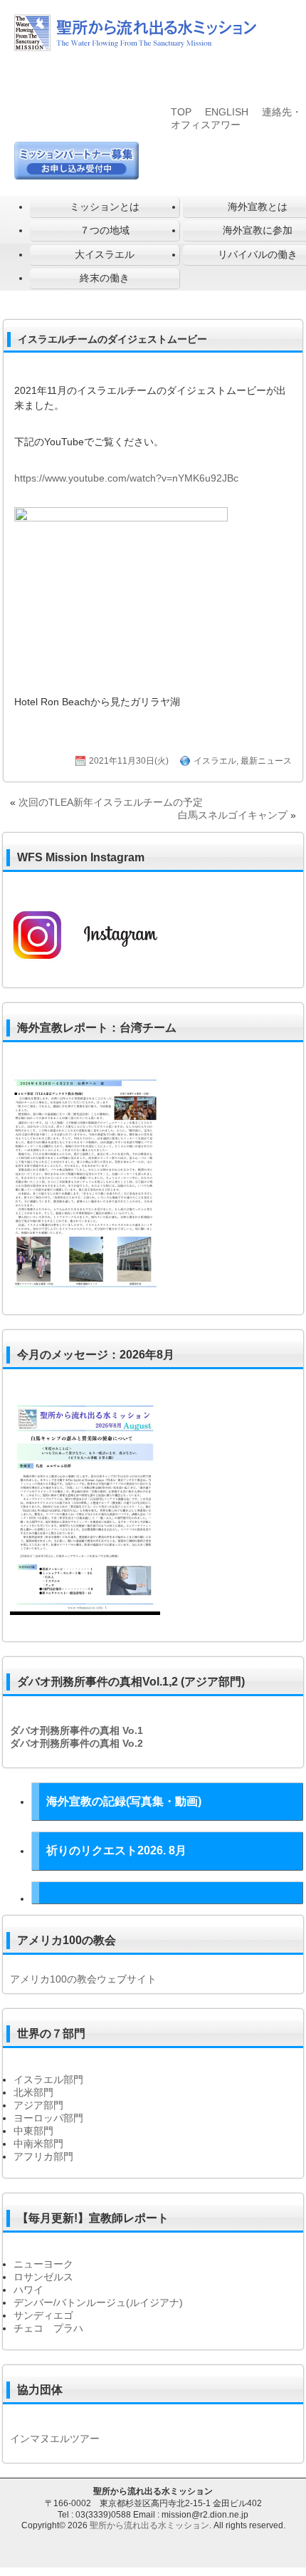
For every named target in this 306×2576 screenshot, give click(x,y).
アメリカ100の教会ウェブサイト (83, 1979)
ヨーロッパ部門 (48, 2118)
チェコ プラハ (48, 2328)
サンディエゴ (43, 2315)
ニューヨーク (43, 2264)
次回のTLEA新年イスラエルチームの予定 (111, 802)
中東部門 (33, 2131)
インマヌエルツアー (55, 2439)
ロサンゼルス (43, 2277)
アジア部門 (38, 2105)
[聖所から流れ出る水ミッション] (135, 48)
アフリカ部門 (43, 2156)
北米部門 (33, 2092)
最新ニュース (266, 761)
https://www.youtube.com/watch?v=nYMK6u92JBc (126, 478)
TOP (181, 112)
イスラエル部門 (48, 2079)
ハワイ (28, 2290)
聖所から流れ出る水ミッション (149, 2525)
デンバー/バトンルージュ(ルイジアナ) (98, 2302)
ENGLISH (227, 112)
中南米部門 (38, 2144)
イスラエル (215, 761)
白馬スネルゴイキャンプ (233, 815)
